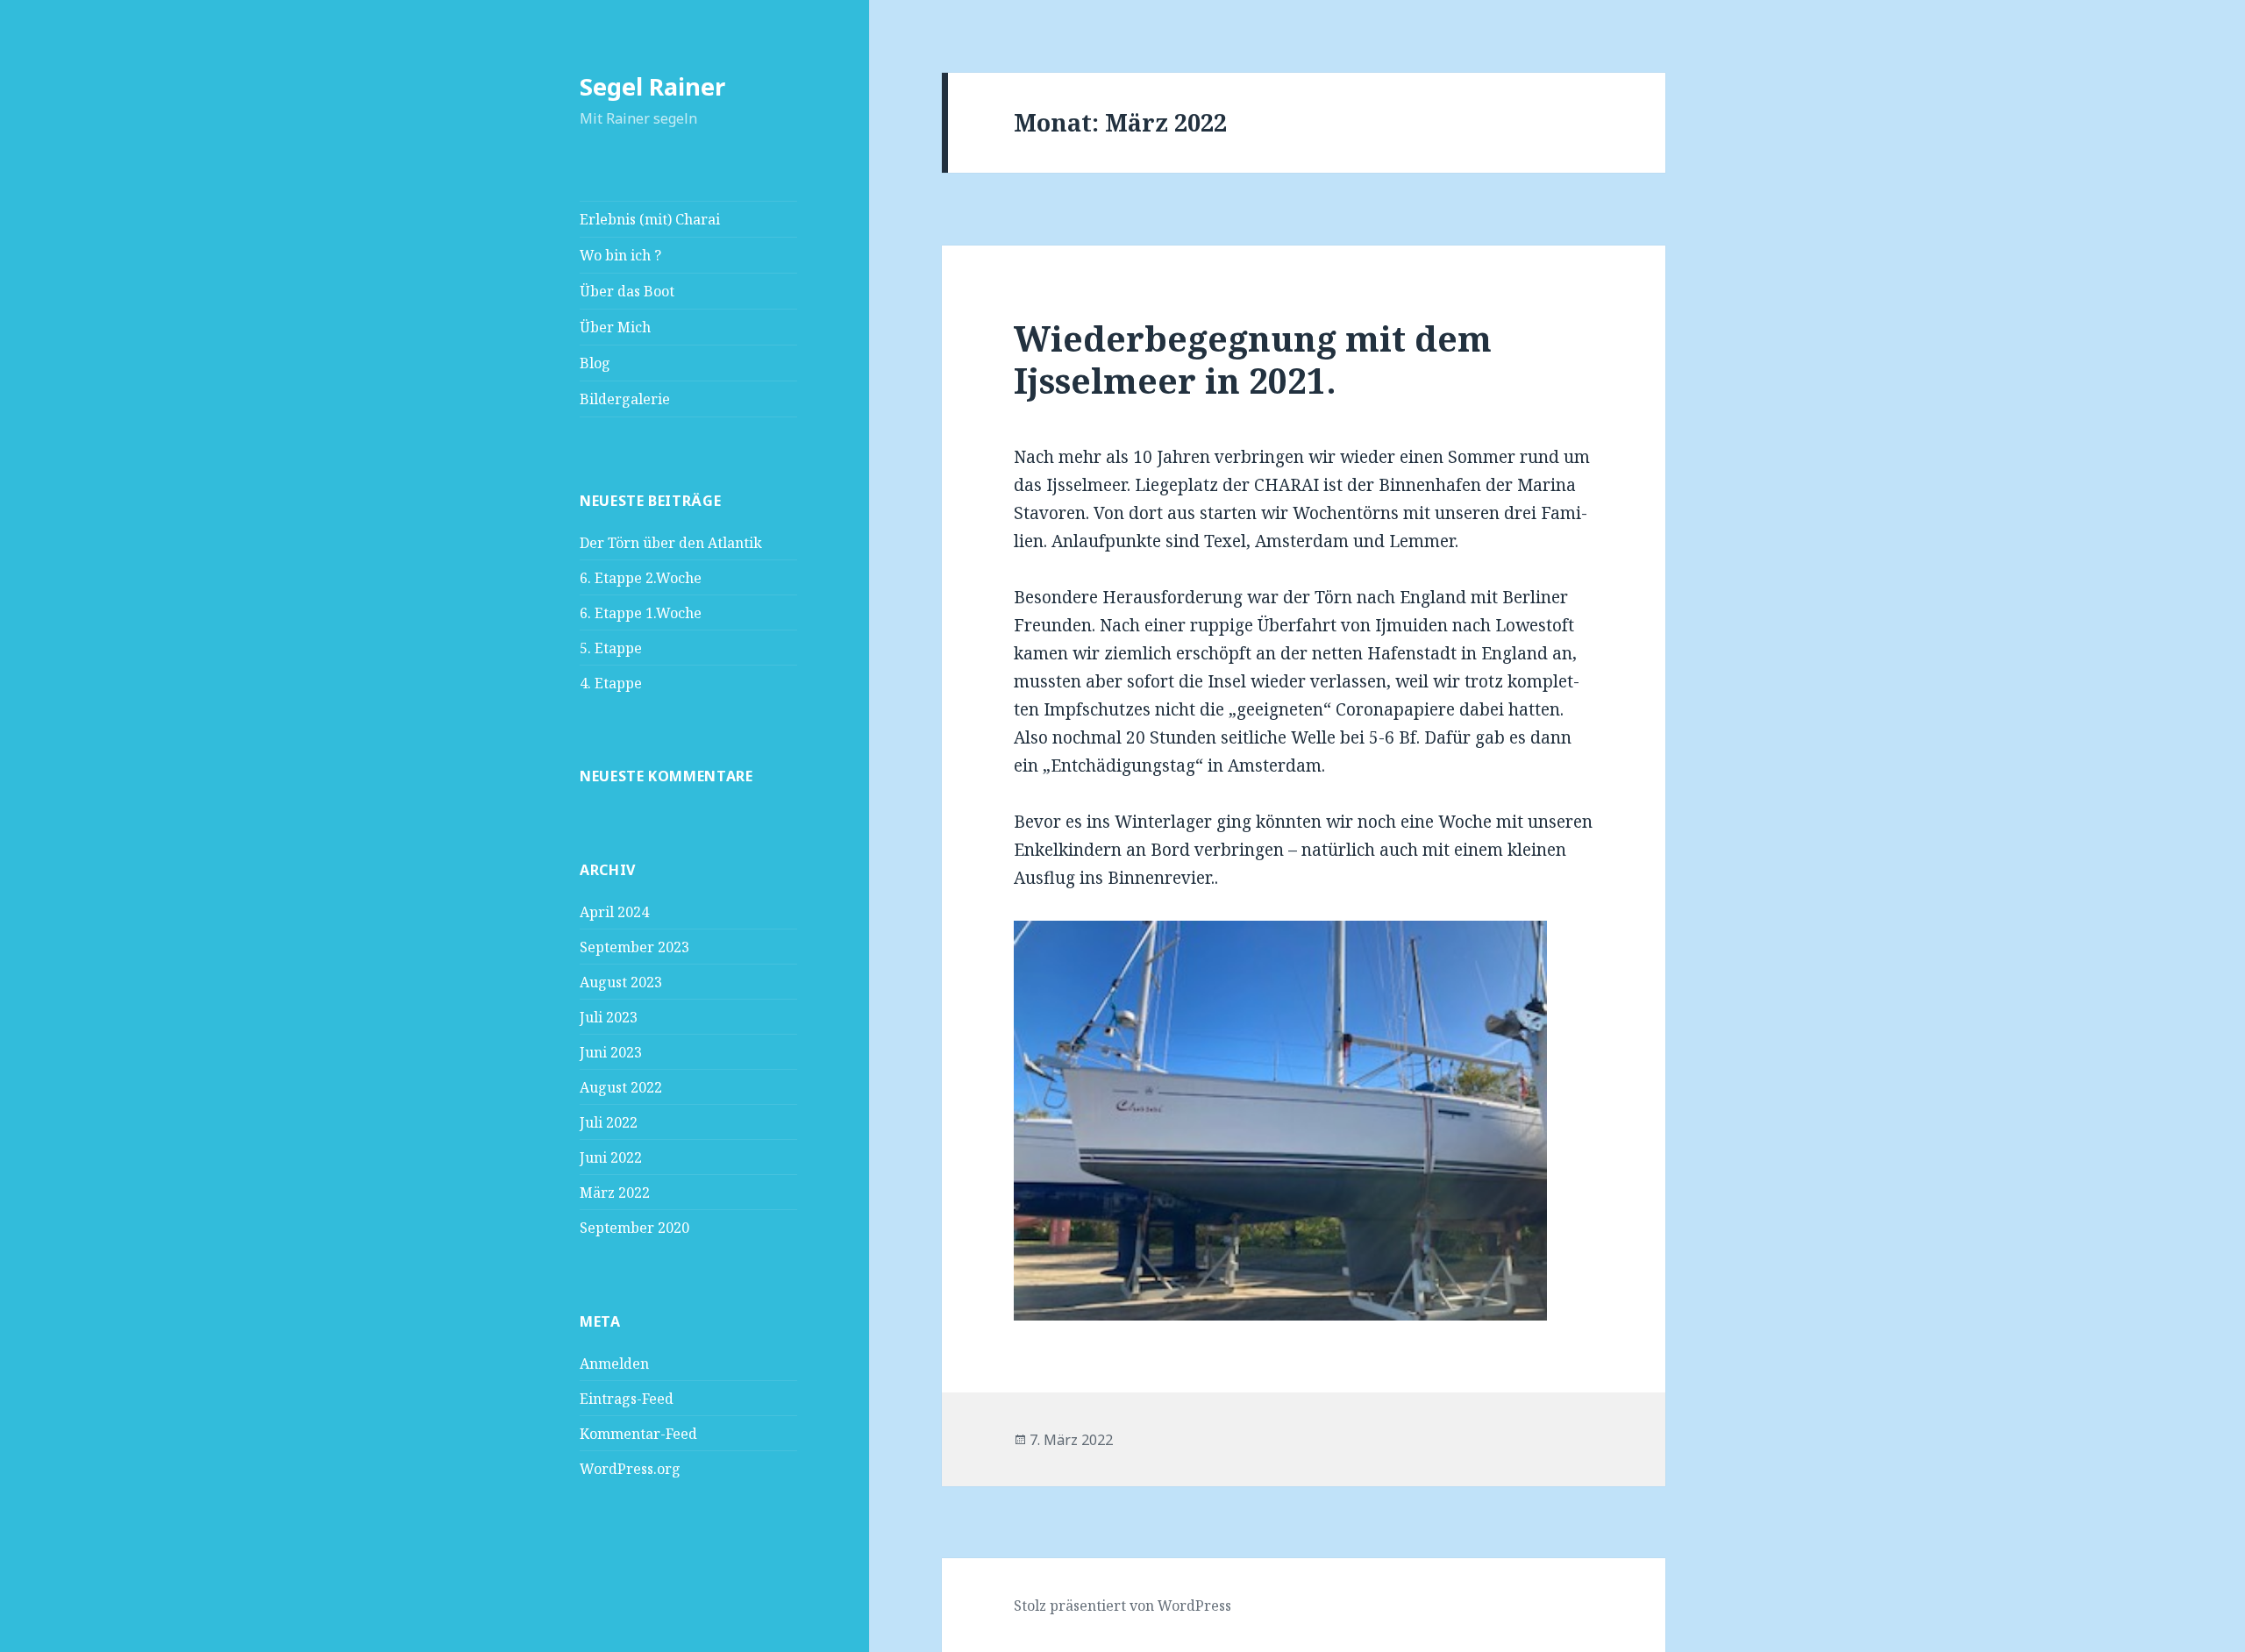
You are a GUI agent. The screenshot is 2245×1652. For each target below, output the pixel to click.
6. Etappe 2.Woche (641, 578)
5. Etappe (611, 648)
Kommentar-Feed (638, 1434)
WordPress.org (630, 1469)
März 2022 (615, 1193)
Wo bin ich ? (620, 255)
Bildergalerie (625, 399)
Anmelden (614, 1364)
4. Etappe (613, 683)
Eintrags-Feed (627, 1399)
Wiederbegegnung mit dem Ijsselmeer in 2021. (1253, 359)
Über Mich (615, 327)
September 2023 (634, 947)
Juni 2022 (611, 1157)
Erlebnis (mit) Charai (650, 219)
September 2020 (634, 1228)
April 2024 (614, 912)
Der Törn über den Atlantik (671, 543)
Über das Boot (627, 291)
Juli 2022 (609, 1122)
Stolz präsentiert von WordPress (1122, 1606)
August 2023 (621, 982)
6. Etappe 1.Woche (641, 613)
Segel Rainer (652, 86)
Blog (595, 363)
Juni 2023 (611, 1052)
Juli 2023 (609, 1017)
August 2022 (621, 1087)
